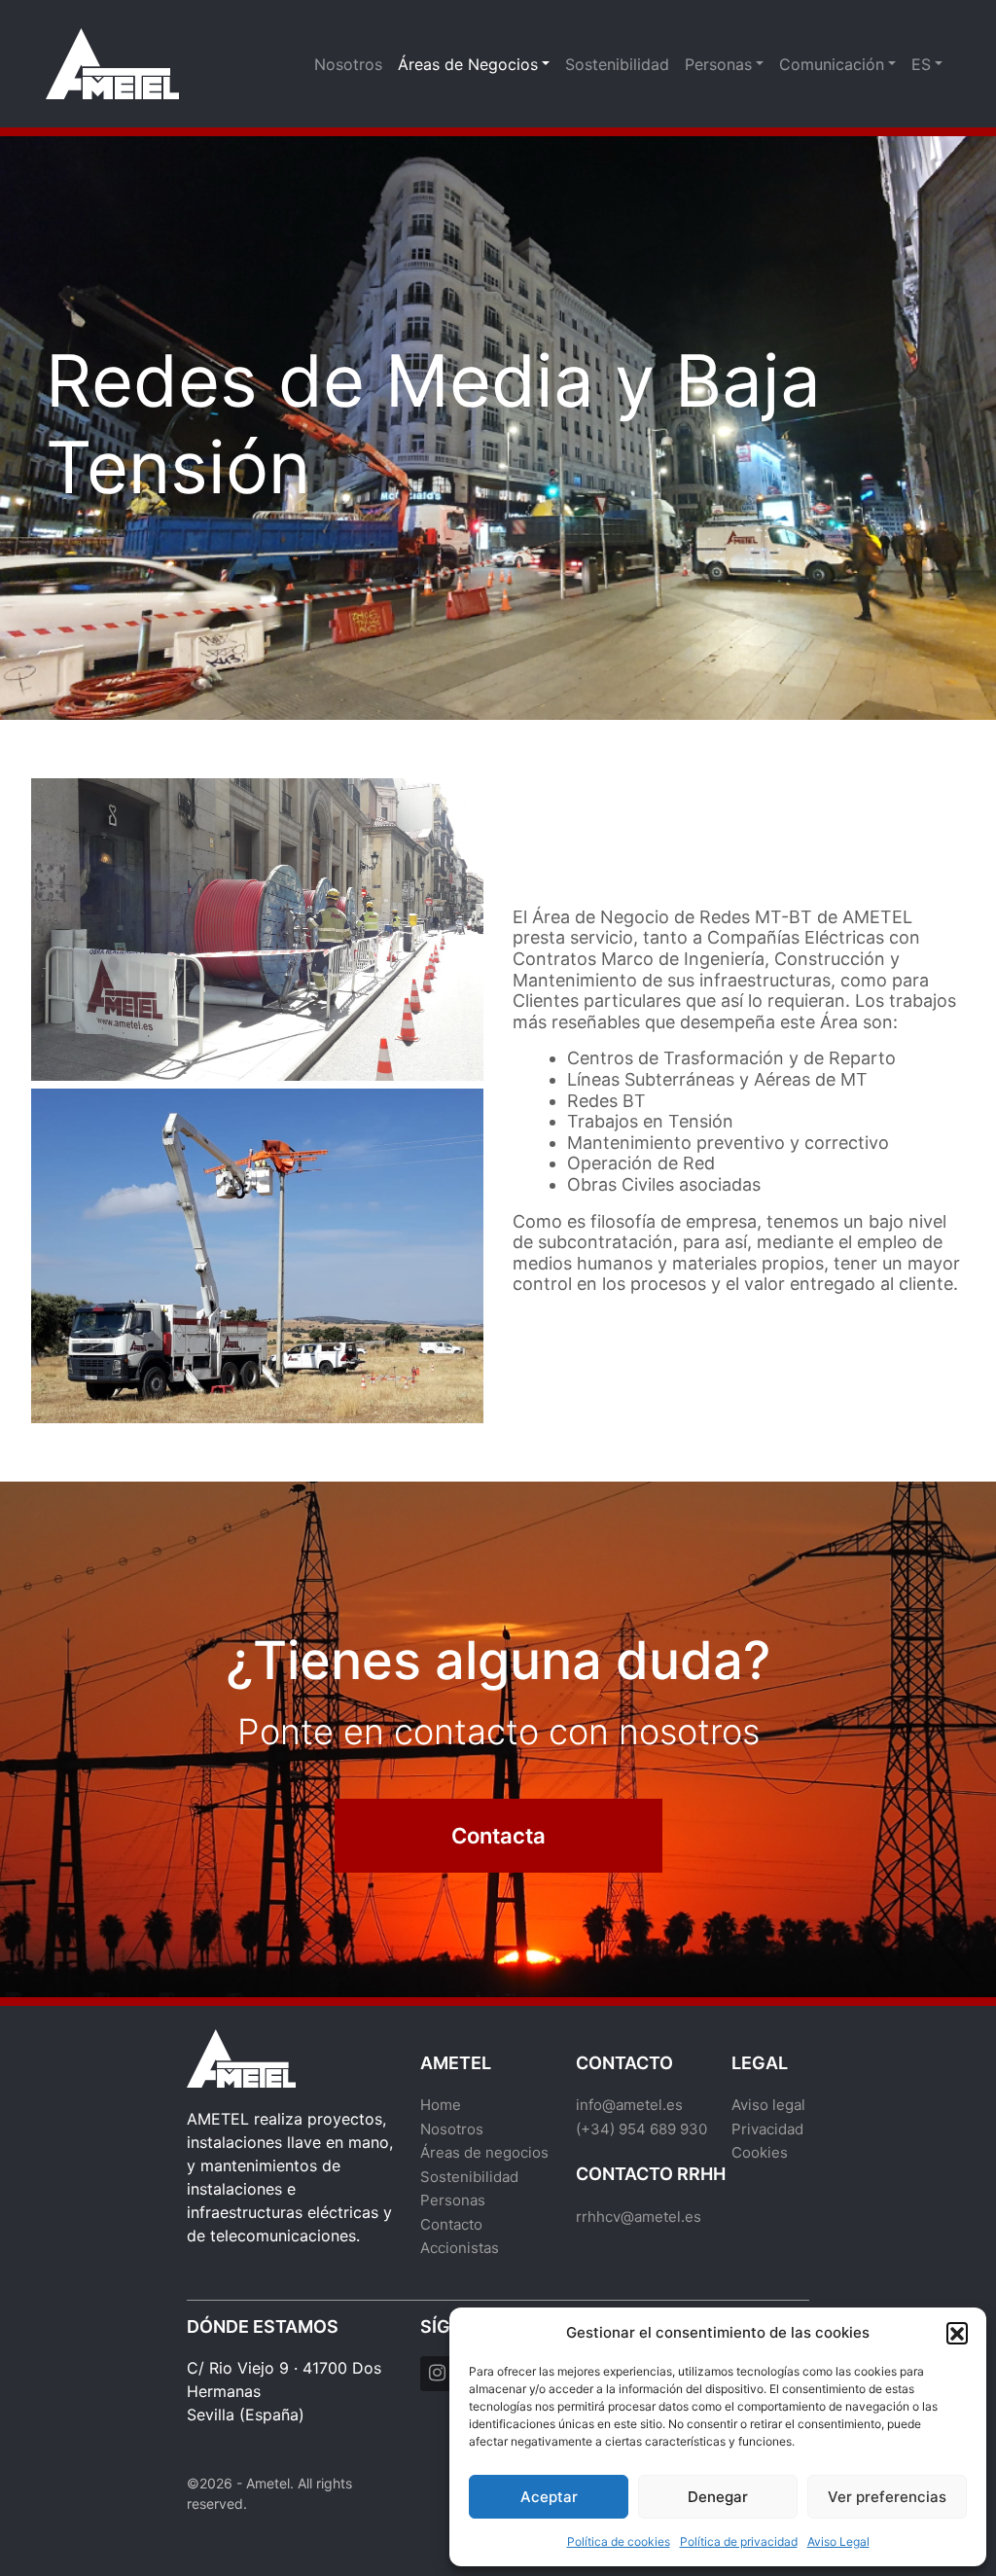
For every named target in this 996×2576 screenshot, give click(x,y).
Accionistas (460, 2248)
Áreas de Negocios (468, 64)
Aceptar (549, 2497)
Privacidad (767, 2129)
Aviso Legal (838, 2541)
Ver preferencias (887, 2497)
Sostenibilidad (617, 64)
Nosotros (348, 64)
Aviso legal (768, 2105)
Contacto (451, 2224)
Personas (718, 64)
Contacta (498, 1836)
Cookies (760, 2152)
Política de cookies (619, 2541)
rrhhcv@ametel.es (639, 2217)
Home (441, 2105)
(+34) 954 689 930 (641, 2129)
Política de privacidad (739, 2541)
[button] (957, 2333)
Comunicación (832, 64)
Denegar (718, 2497)
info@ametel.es (629, 2105)
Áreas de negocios (484, 2152)
